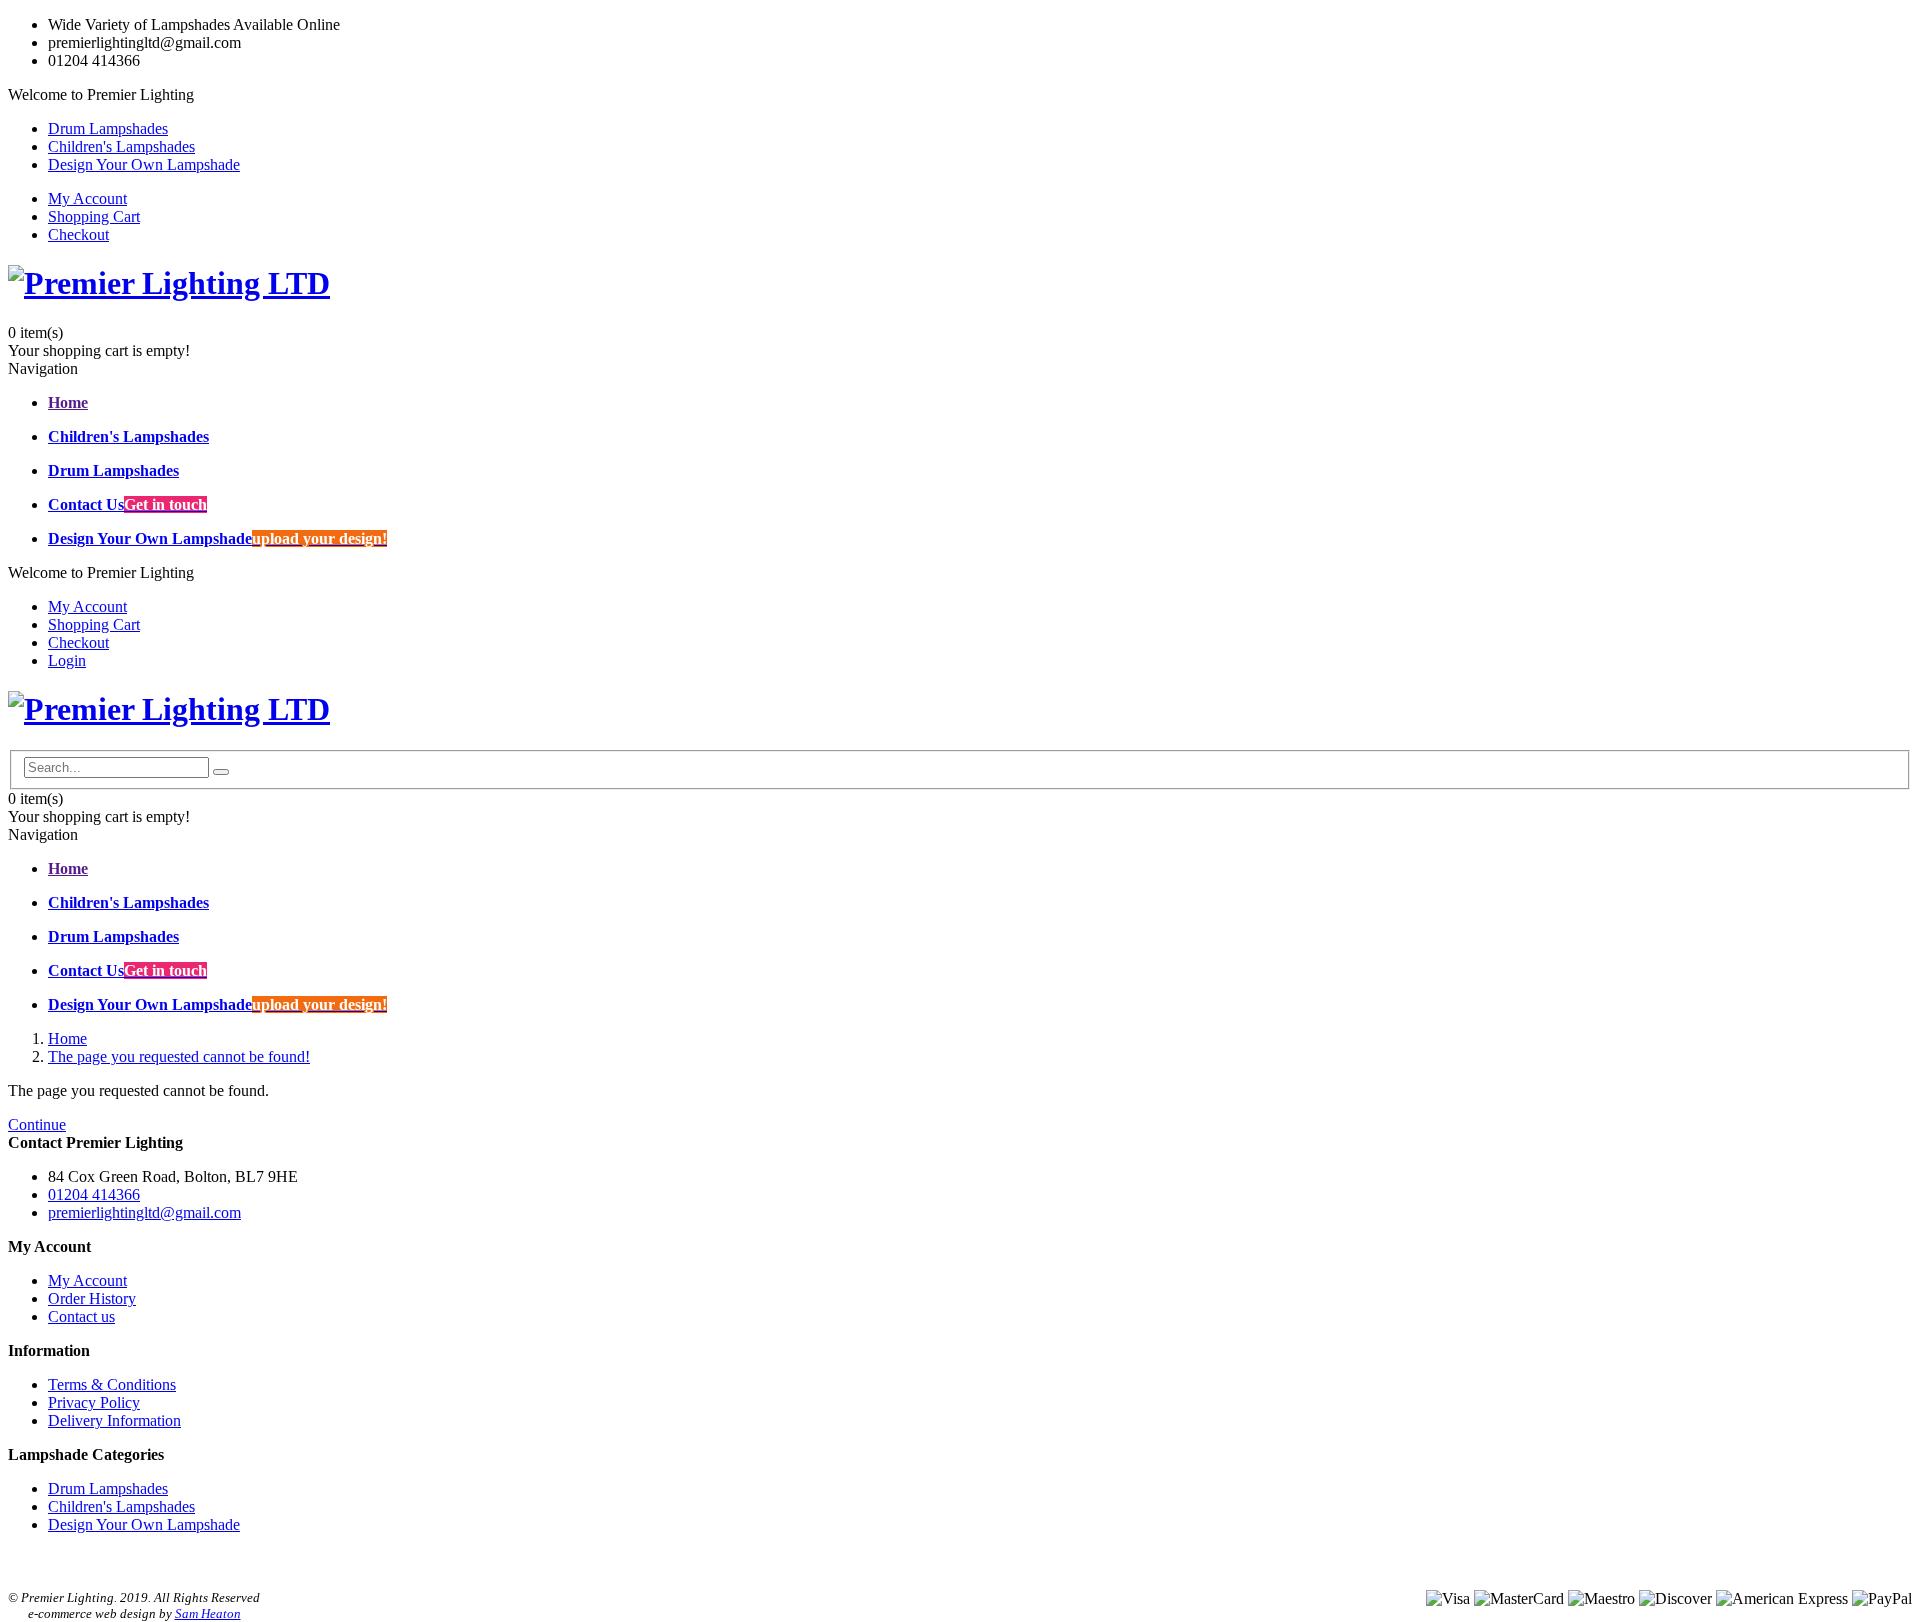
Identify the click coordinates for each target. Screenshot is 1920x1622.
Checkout (78, 234)
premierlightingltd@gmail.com (144, 1212)
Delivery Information (114, 1420)
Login (67, 660)
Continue (37, 1124)
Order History (92, 1298)
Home (67, 1038)
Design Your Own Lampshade (144, 164)
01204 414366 (94, 1194)
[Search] (221, 772)
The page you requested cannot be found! (179, 1056)
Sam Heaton (208, 1613)
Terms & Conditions (112, 1384)
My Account (87, 198)
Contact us (81, 1316)
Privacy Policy (94, 1402)
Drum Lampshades (108, 128)
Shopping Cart (94, 216)
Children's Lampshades (121, 146)
